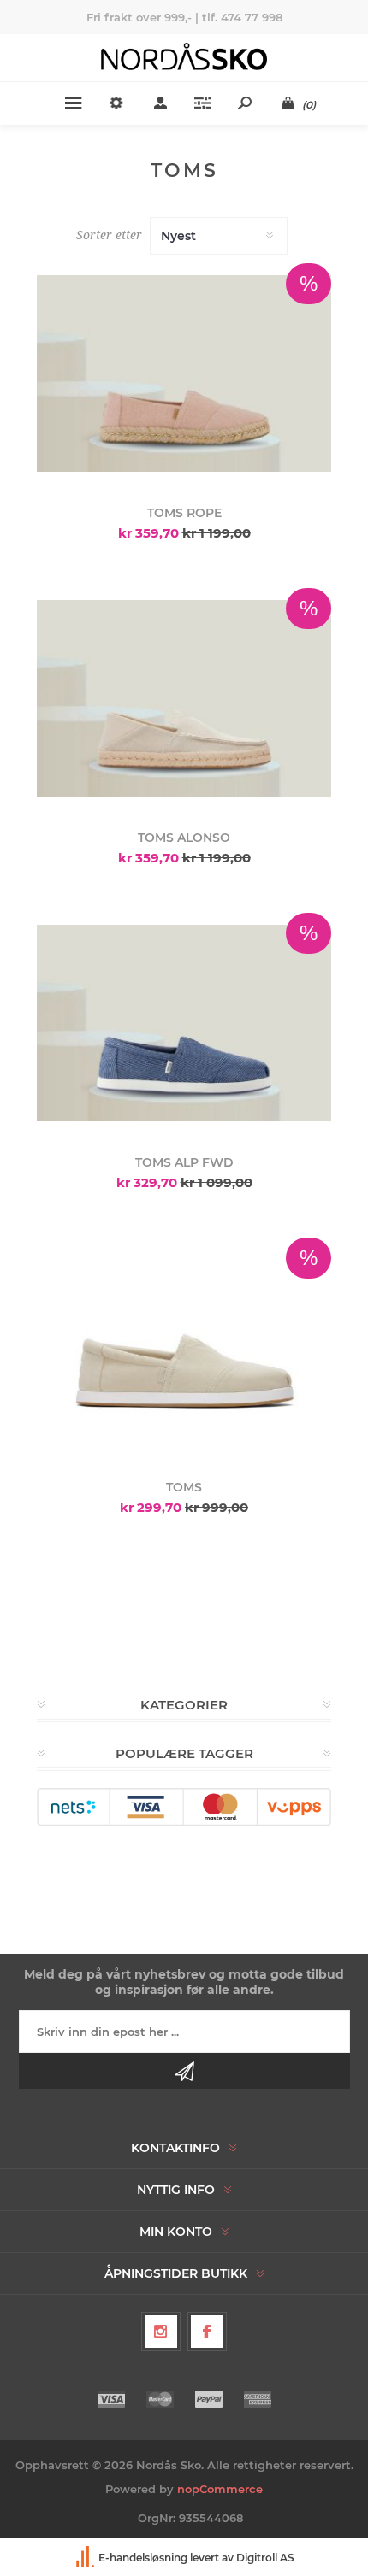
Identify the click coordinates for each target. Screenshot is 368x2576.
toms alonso (184, 838)
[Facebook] (207, 2332)
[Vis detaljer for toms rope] (184, 373)
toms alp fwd (184, 1162)
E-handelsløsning (143, 2558)
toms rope (184, 513)
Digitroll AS (265, 2558)
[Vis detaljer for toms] (184, 1348)
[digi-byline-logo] (86, 2558)
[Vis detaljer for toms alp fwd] (184, 1023)
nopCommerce (220, 2489)
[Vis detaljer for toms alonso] (184, 698)
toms (184, 1487)
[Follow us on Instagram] (161, 2332)
